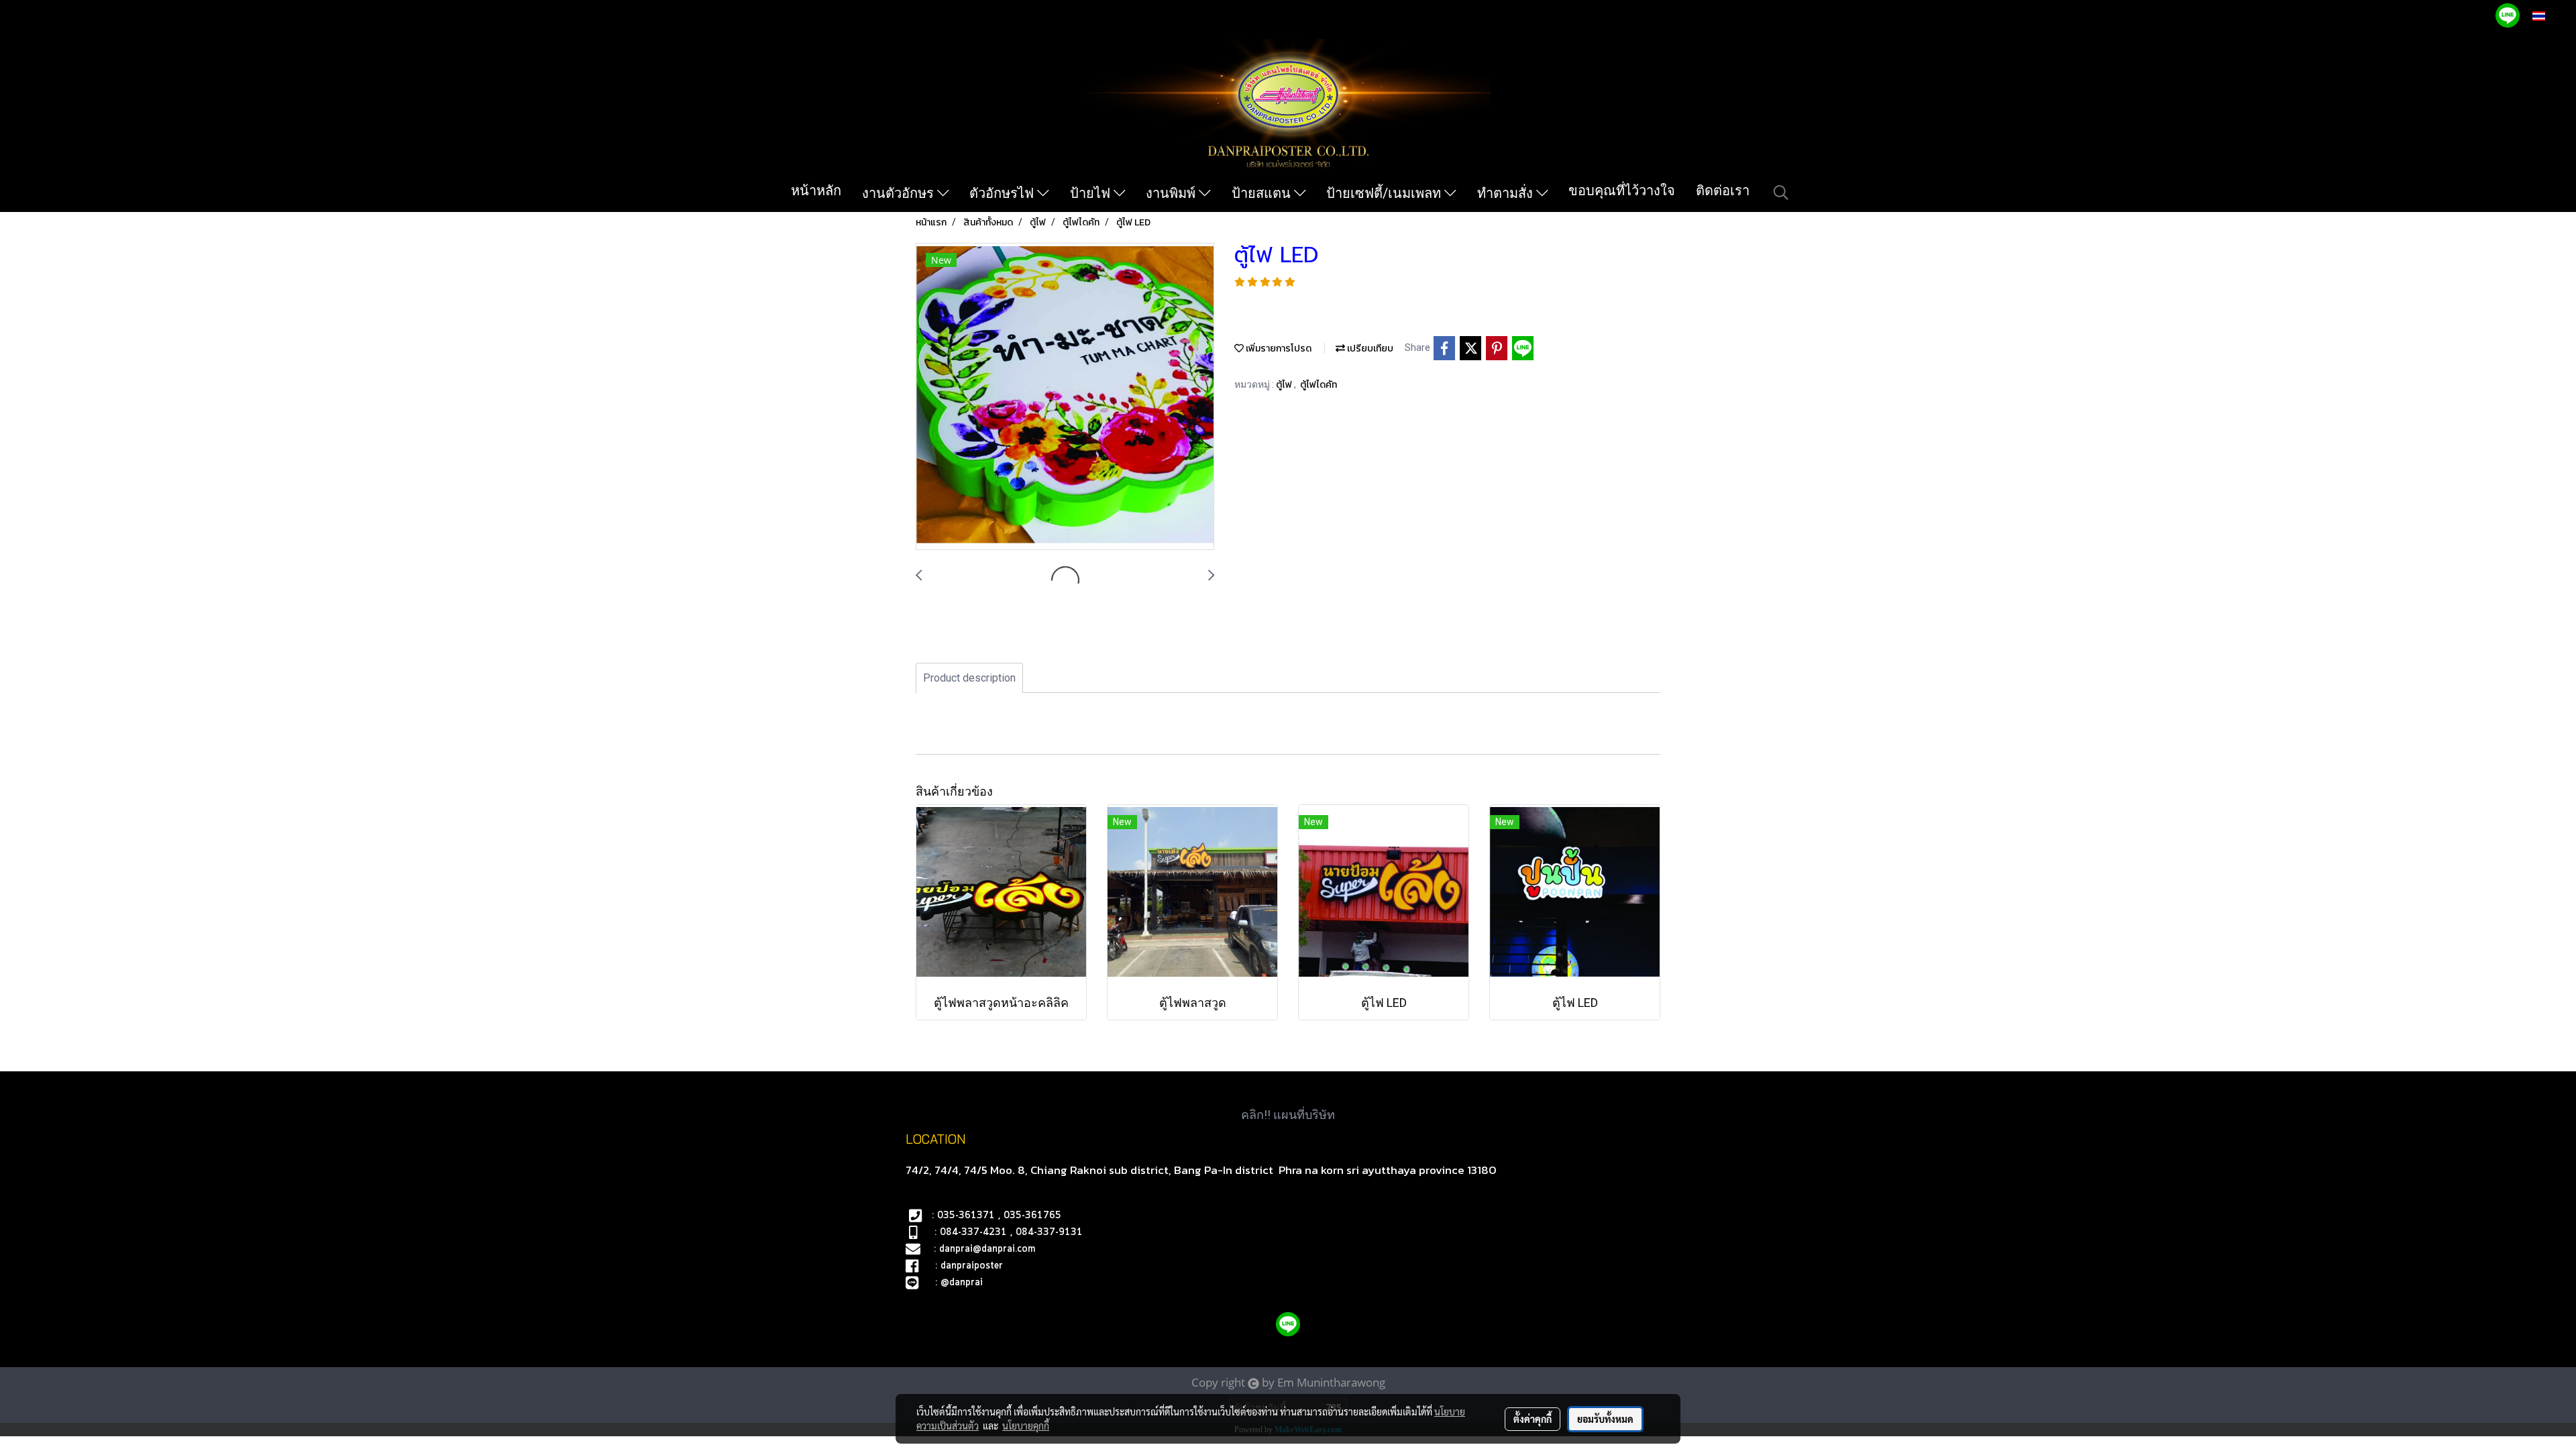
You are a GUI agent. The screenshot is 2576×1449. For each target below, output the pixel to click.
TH (2553, 16)
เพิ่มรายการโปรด (1278, 348)
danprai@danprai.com (987, 1249)
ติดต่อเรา (1723, 191)
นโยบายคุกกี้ (1026, 1426)
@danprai (962, 1283)
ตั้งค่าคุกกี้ (1533, 1419)
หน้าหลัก (816, 191)
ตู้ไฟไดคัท (1319, 385)
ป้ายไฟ (1092, 193)
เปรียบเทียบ (1369, 348)
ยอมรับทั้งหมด (1605, 1419)
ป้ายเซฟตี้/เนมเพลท (1385, 193)
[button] (1781, 193)
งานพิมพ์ (1172, 193)
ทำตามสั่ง (1507, 193)
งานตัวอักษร (900, 193)
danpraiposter (972, 1266)
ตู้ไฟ (1285, 385)
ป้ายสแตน (1263, 193)
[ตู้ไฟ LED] (1065, 397)
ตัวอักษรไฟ (1003, 193)
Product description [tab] (969, 678)
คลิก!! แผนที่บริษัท (1288, 1115)
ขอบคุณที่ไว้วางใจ (1622, 191)
